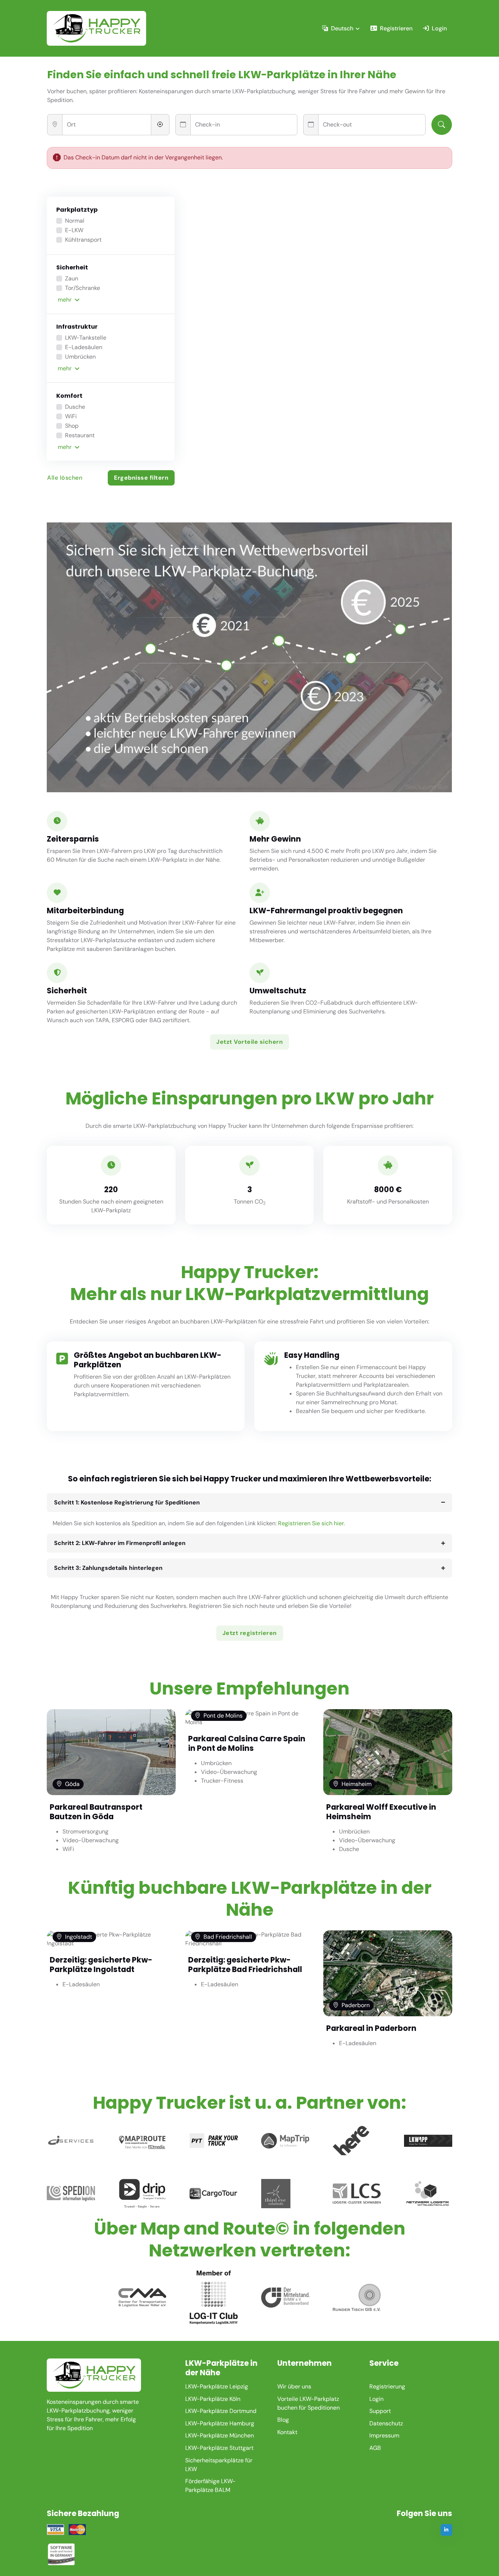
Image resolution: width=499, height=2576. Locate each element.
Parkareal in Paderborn (371, 2028)
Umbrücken (80, 357)
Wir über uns (294, 2386)
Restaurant (80, 435)
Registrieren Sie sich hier (311, 1523)
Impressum (384, 2435)
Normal (75, 221)
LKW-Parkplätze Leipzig (217, 2386)
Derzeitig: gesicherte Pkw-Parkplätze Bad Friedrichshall (245, 1965)
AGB (375, 2448)
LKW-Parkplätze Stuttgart (219, 2448)
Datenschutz (386, 2423)
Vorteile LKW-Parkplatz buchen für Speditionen (308, 2403)
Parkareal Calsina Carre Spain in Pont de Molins (247, 1743)
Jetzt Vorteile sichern (249, 1042)
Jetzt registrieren (250, 1633)
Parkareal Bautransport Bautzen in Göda (96, 1812)
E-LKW (74, 230)
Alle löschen (65, 478)
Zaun (72, 278)
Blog (283, 2420)
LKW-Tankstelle (86, 338)
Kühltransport (83, 240)
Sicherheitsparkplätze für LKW (219, 2465)
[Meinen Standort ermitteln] (160, 125)
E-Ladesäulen (84, 347)
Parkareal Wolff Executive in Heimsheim (381, 1812)
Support (380, 2411)
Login (439, 28)
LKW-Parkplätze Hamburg (220, 2423)
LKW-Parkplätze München (220, 2435)
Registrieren (396, 28)
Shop (72, 426)
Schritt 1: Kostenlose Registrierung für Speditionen (127, 1502)
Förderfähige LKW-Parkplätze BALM (210, 2486)
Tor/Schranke (83, 288)
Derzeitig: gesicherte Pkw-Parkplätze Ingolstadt (101, 1965)
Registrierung (387, 2386)
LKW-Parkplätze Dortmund (221, 2411)
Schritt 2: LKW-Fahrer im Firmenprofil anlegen (120, 1543)
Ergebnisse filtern (141, 478)
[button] (111, 300)
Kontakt (287, 2432)
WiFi (71, 416)
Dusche (75, 407)
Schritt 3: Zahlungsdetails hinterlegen (108, 1568)
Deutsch (342, 28)
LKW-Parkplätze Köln (213, 2399)
